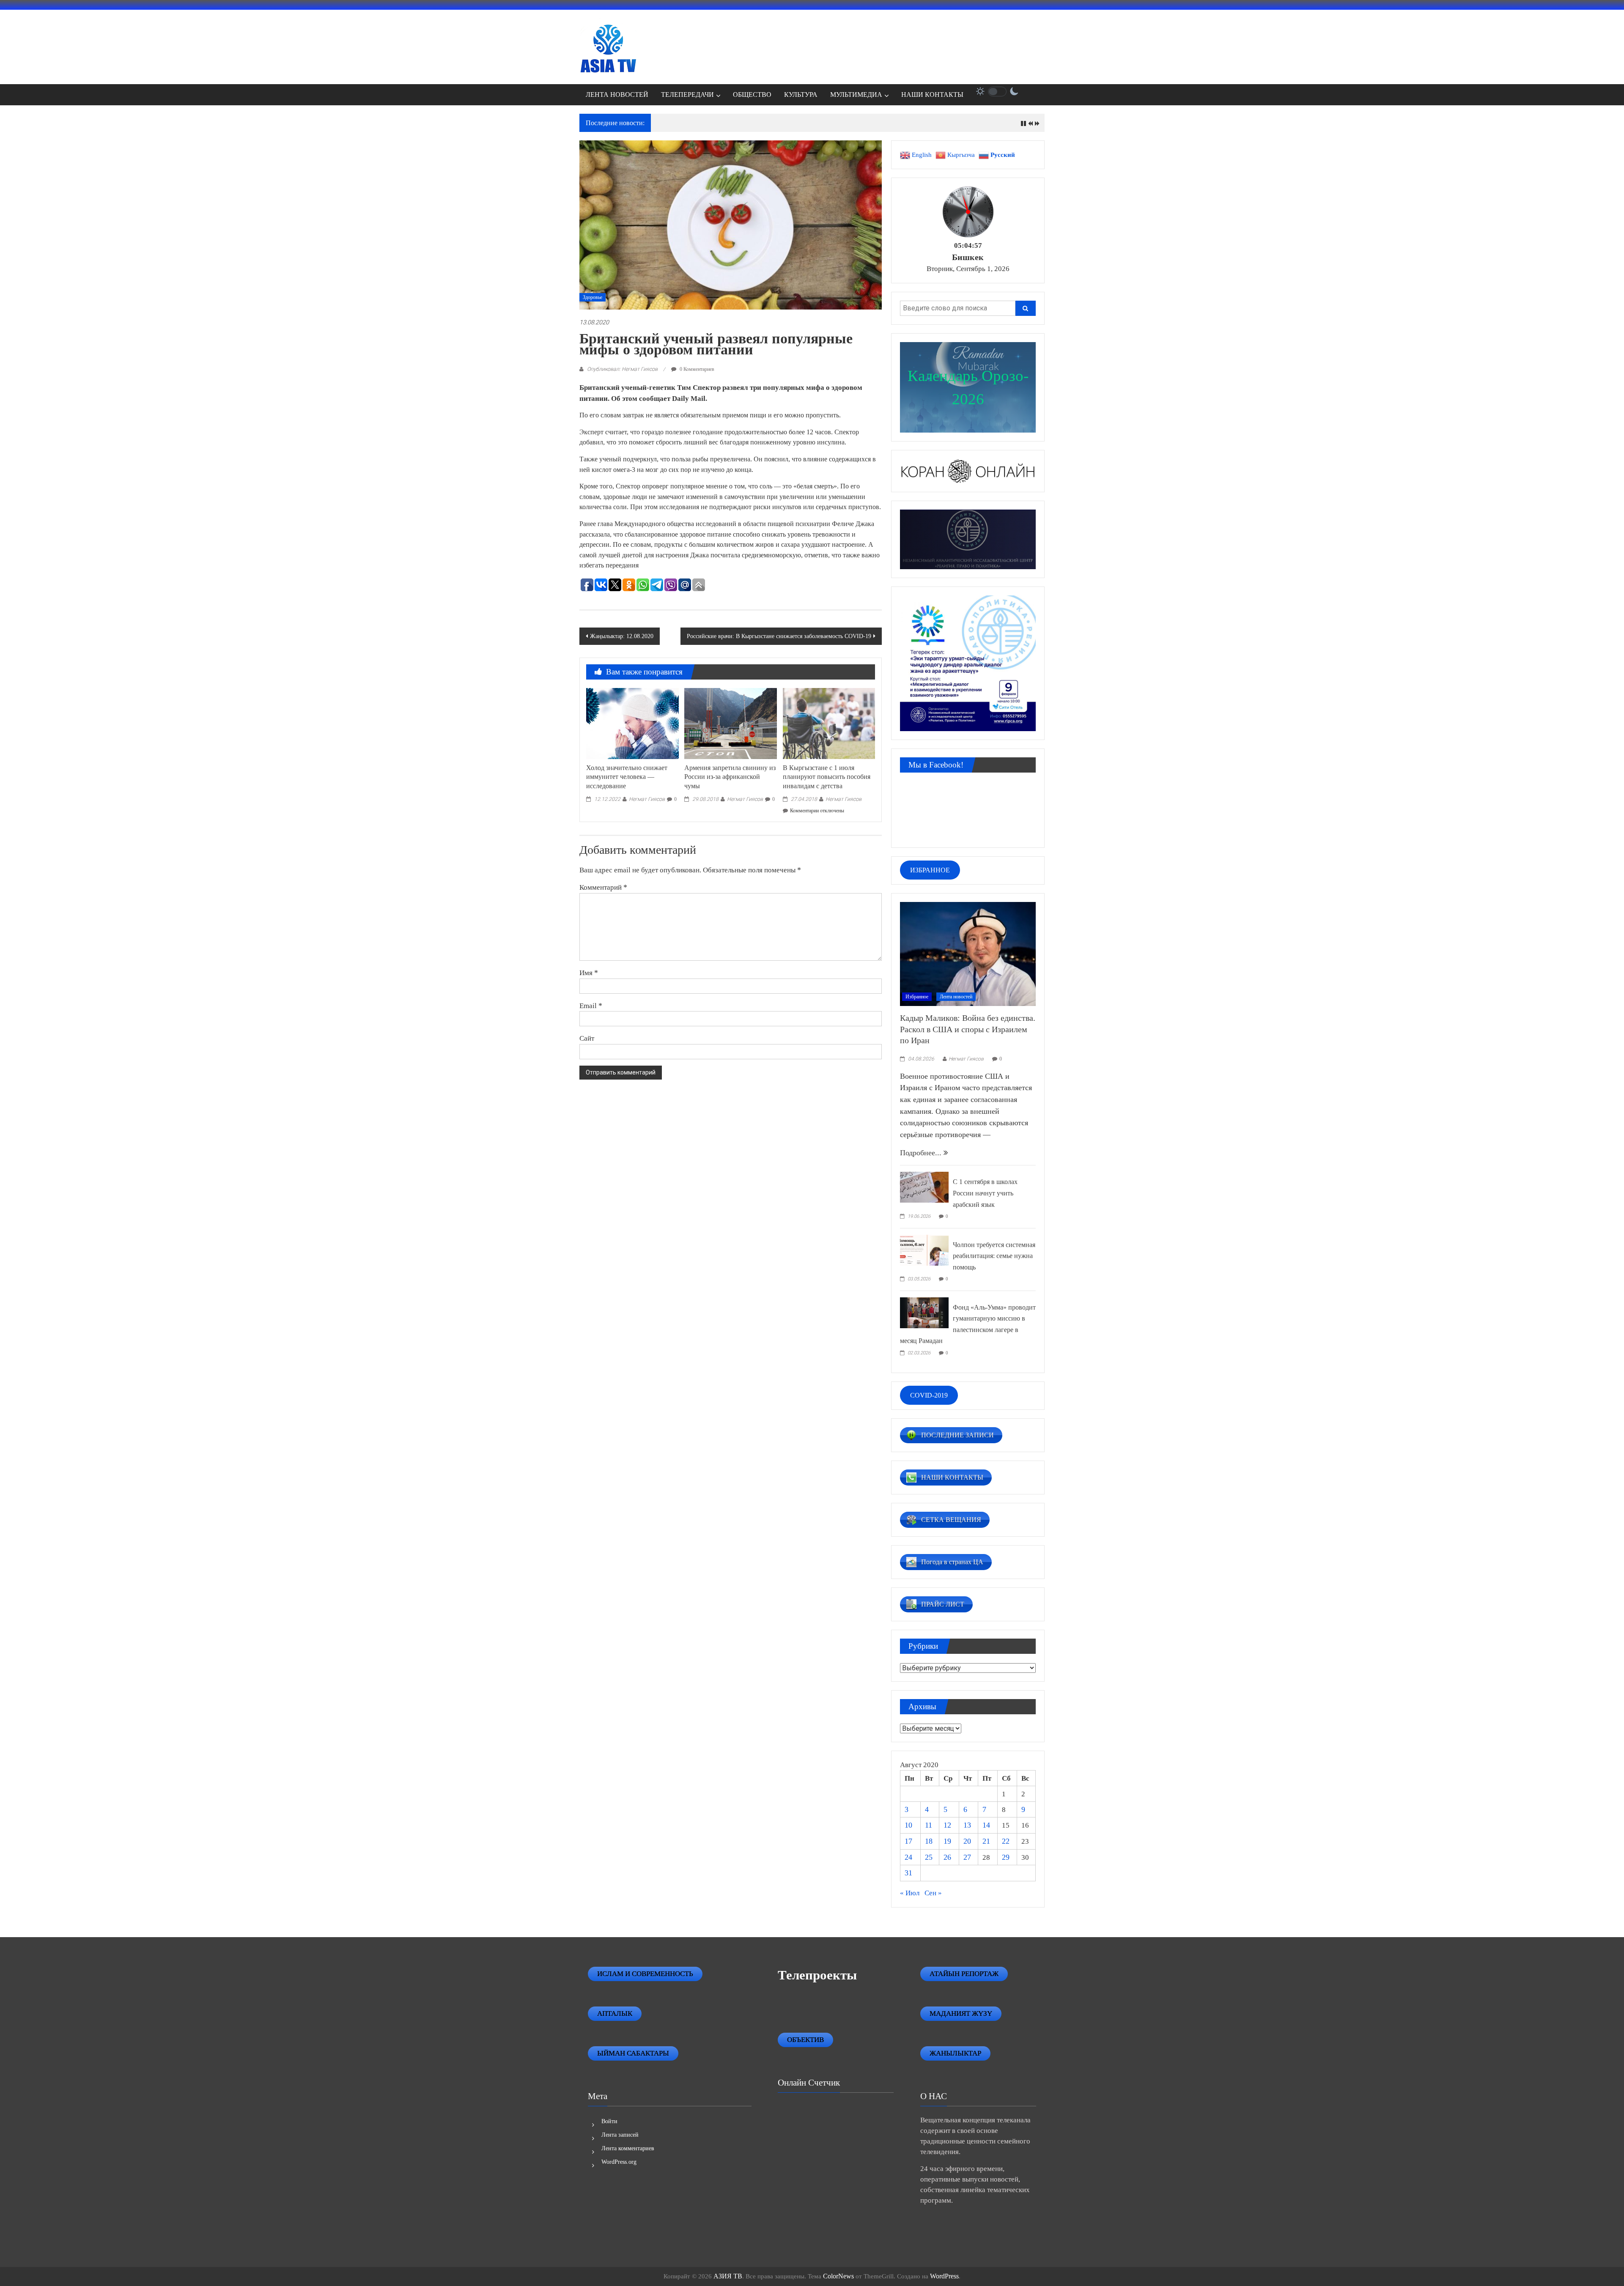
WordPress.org (619, 2162)
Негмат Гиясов (647, 799)
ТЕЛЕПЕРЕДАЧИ (687, 95)
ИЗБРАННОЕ (930, 870)
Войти (609, 2121)
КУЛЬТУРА (801, 95)
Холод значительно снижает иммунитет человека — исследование (627, 777)
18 (929, 1841)
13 (967, 1825)
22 (1006, 1841)
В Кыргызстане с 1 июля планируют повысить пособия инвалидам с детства (827, 777)
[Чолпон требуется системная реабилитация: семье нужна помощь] (924, 1249)
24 (908, 1857)
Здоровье (593, 297)
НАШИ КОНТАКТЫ (932, 95)
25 (929, 1857)
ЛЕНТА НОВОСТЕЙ (617, 95)
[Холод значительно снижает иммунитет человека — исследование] (632, 723)
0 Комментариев (696, 369)
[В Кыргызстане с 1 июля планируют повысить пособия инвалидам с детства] (829, 723)
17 (908, 1841)
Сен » (933, 1893)
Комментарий (603, 887)
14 (986, 1825)
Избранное (917, 997)
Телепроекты (817, 1975)
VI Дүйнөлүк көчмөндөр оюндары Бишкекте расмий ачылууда (748, 123)
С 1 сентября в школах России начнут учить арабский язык (985, 1193)
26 (947, 1857)
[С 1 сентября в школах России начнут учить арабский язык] (924, 1187)
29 (1006, 1857)
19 (947, 1841)
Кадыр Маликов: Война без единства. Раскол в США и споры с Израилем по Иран (968, 1029)
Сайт (587, 1038)
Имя (589, 973)
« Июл (910, 1893)
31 (908, 1873)
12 (947, 1825)
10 (908, 1825)
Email (591, 1006)
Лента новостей (956, 997)
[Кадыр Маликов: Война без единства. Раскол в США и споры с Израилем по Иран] (968, 953)
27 (967, 1857)
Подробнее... (922, 1153)
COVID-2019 (929, 1395)
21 (986, 1841)
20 (967, 1841)
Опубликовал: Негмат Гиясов (622, 369)
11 (929, 1825)
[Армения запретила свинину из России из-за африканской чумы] (730, 723)
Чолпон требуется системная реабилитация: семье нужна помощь (994, 1256)
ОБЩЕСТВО (752, 95)
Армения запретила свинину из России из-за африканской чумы (730, 777)
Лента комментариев (628, 2148)
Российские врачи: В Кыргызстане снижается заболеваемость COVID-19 (779, 636)
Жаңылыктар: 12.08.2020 (622, 636)
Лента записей (620, 2135)
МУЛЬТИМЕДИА (856, 95)
